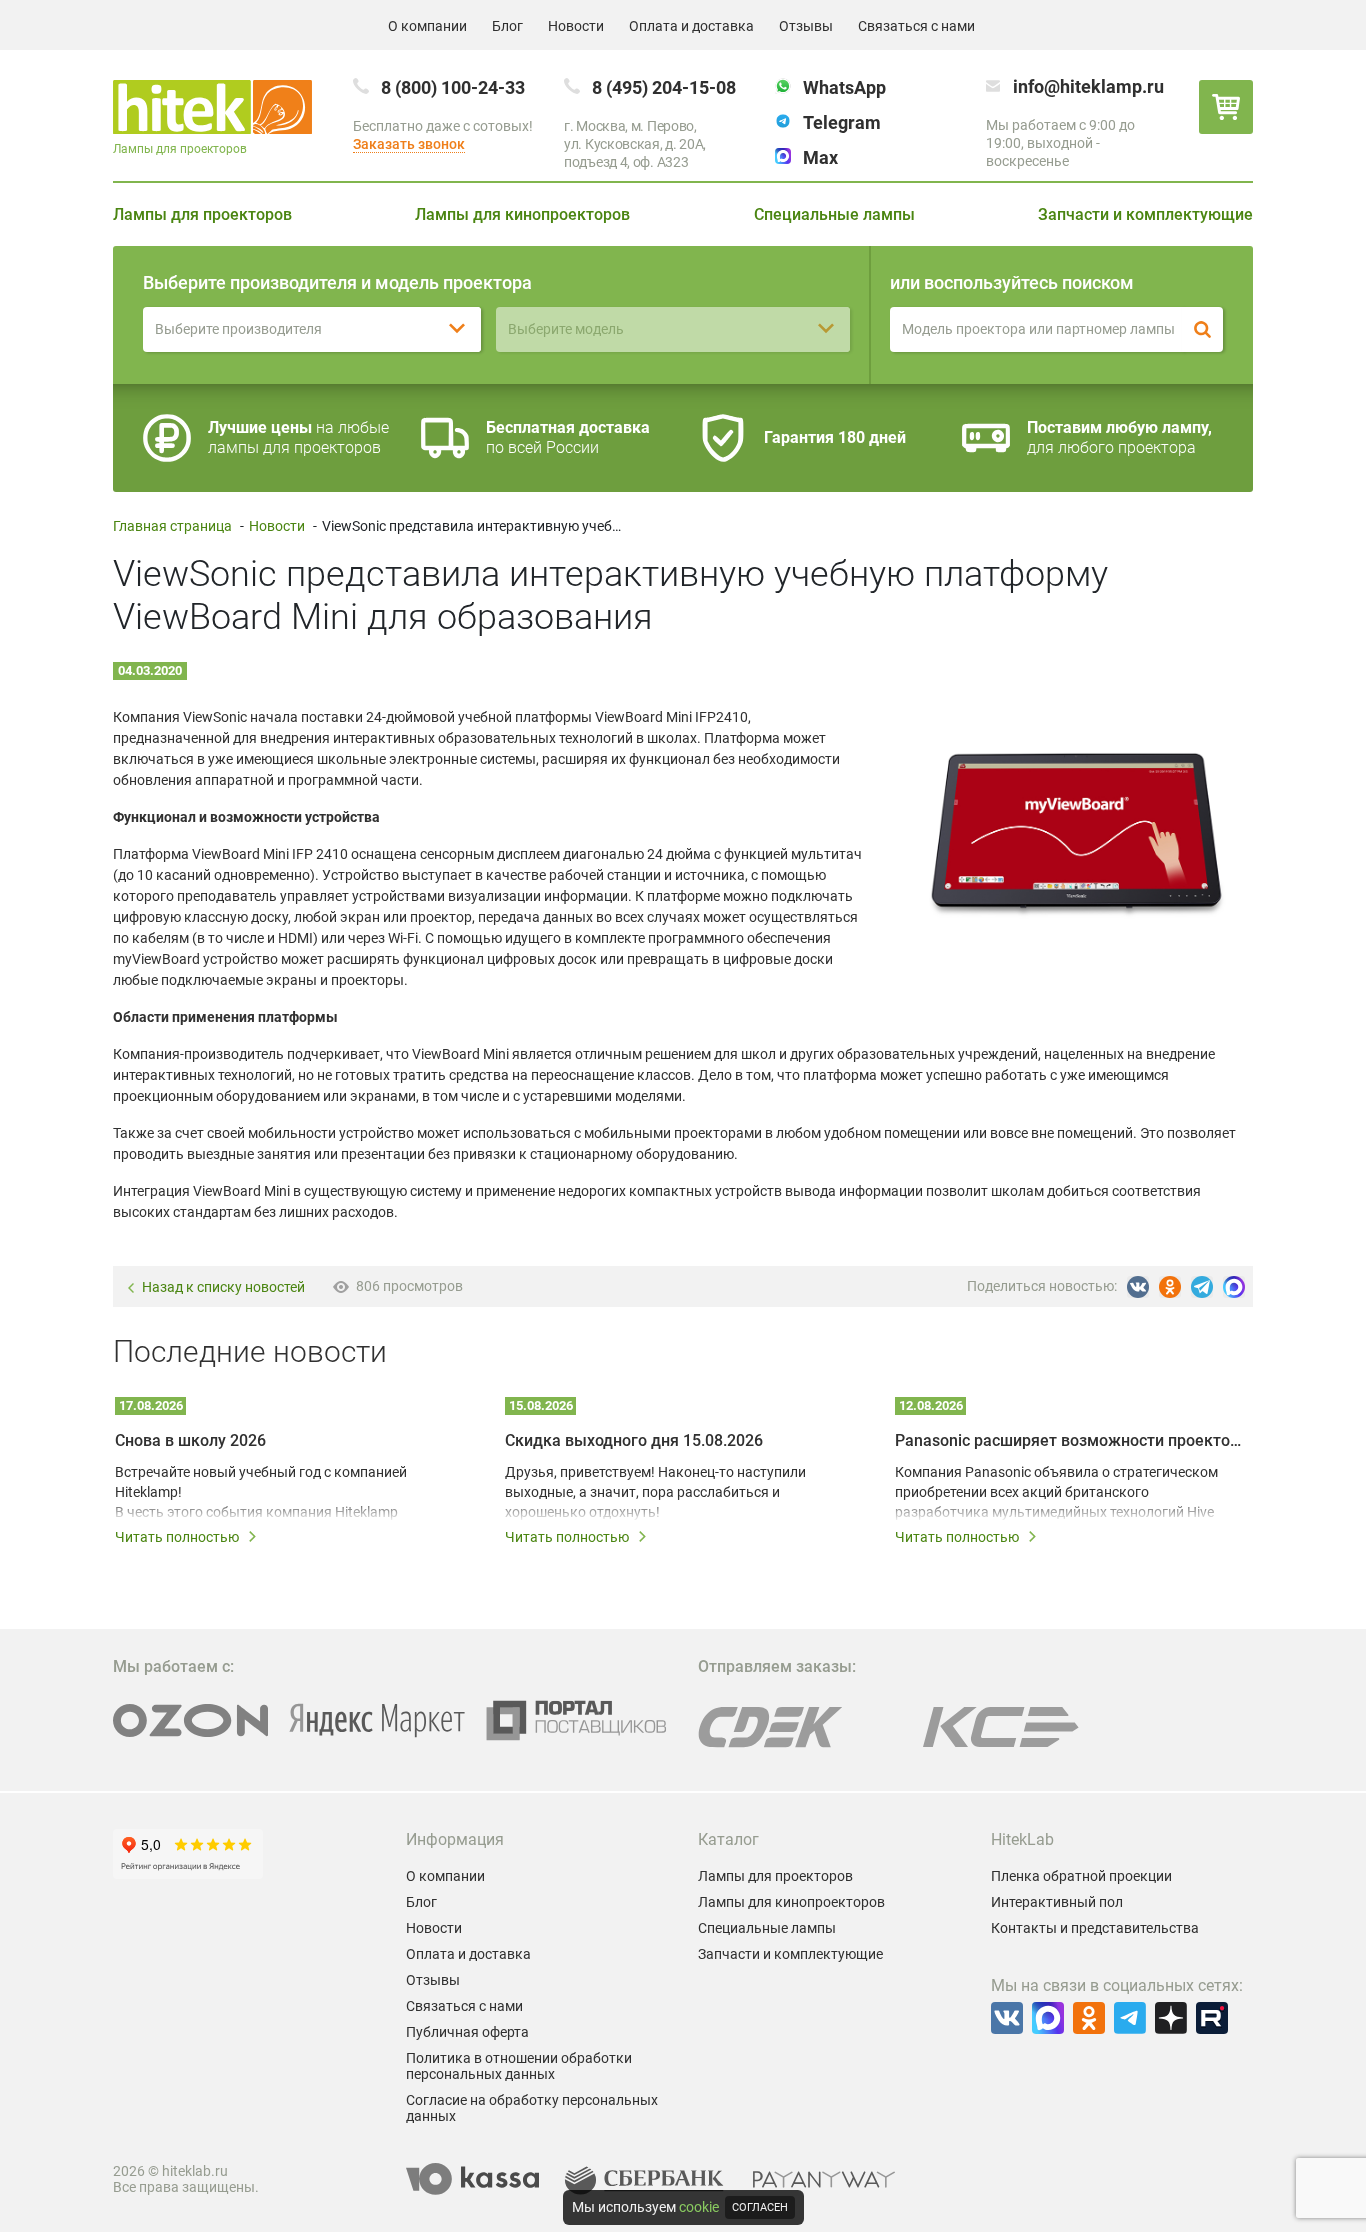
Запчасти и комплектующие (1145, 214)
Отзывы (806, 26)
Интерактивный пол (1057, 1902)
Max (820, 157)
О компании (427, 26)
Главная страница (172, 526)
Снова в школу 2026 (190, 1440)
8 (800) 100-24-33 (453, 87)
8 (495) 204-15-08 (664, 87)
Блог (507, 26)
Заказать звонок (409, 144)
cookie (699, 2207)
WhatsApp (844, 87)
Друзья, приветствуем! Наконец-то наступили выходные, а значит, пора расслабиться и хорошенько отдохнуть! (655, 1492)
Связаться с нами (916, 26)
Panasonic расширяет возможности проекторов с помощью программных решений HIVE (1068, 1440)
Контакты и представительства (1095, 1928)
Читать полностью (177, 1537)
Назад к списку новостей (223, 1287)
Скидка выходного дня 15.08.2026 (634, 1440)
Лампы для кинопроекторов (522, 214)
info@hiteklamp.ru (1088, 86)
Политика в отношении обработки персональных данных (519, 2066)
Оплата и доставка (691, 26)
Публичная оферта (467, 2032)
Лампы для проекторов (202, 214)
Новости (576, 26)
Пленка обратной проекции (1081, 1876)
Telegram (842, 122)
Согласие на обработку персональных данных (532, 2108)
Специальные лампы (834, 214)
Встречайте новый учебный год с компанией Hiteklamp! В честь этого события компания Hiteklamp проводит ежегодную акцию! (261, 1493)
